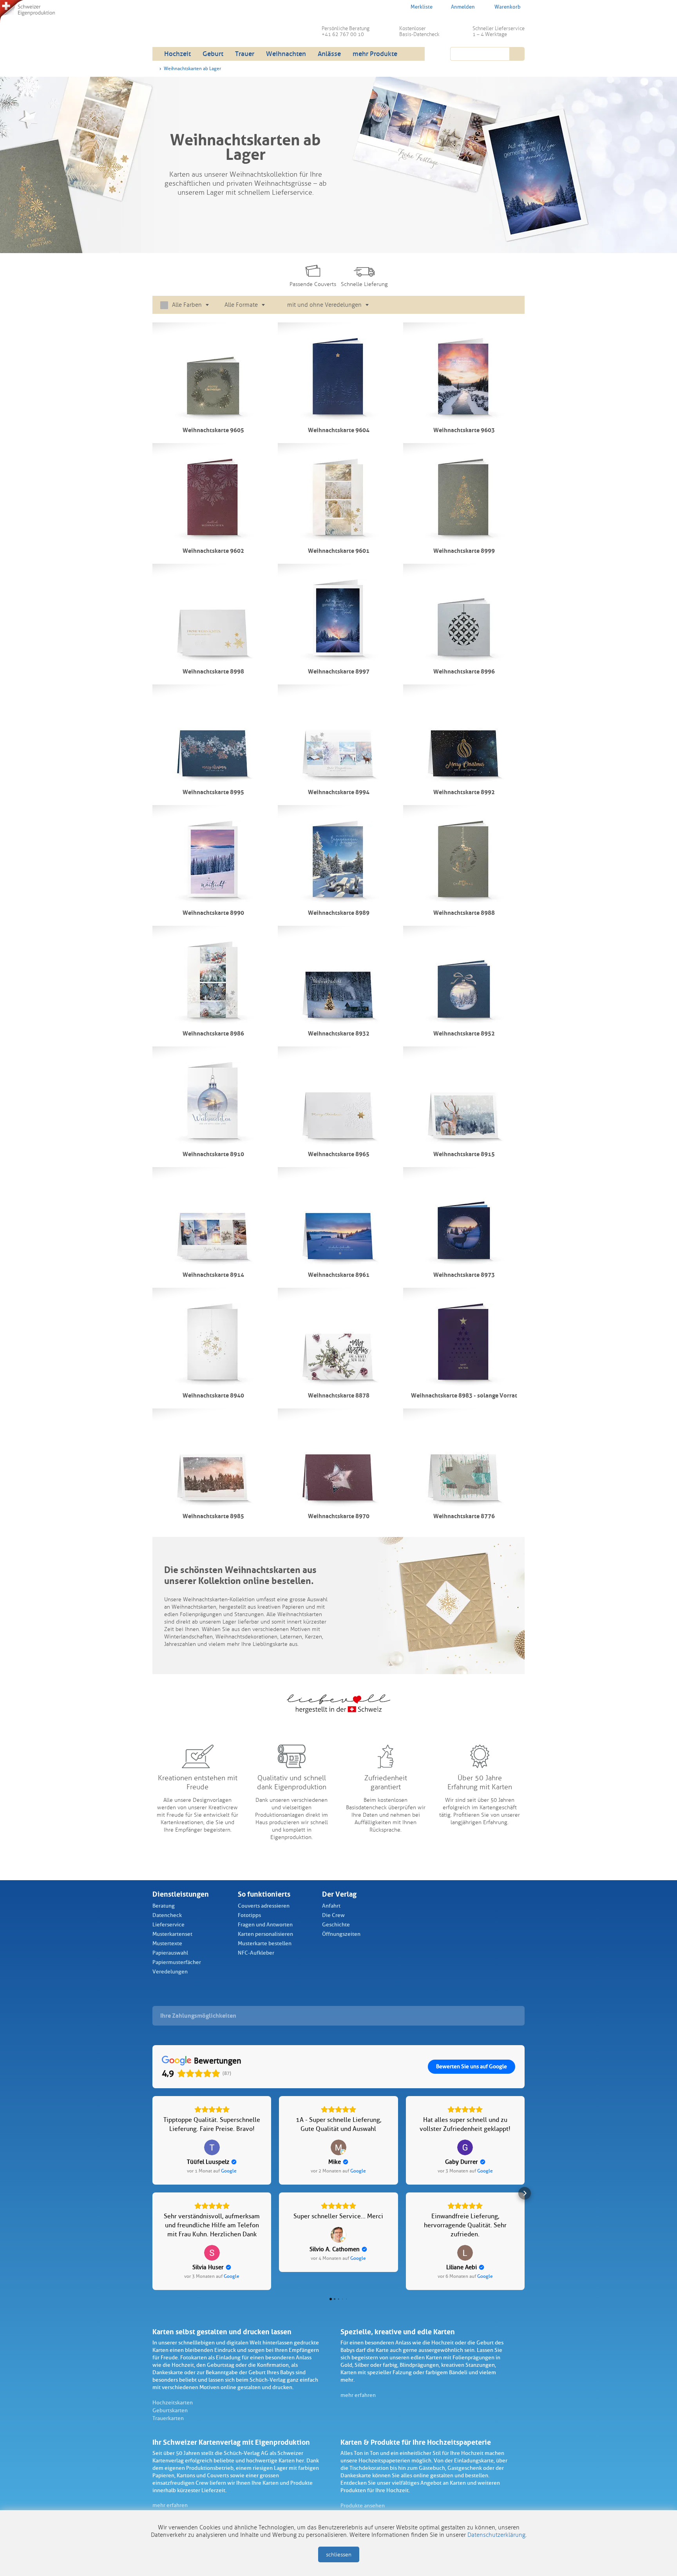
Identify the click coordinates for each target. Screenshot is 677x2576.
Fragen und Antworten (265, 1925)
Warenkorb (508, 7)
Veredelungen (170, 1972)
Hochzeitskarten (173, 2403)
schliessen (339, 2555)
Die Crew (333, 1915)
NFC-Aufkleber (256, 1953)
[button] (152, 2193)
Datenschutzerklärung (496, 2535)
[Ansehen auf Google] (212, 2147)
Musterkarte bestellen (265, 1943)
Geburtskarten (170, 2410)
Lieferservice (168, 1925)
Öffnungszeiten (341, 1934)
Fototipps (249, 1915)
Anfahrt (331, 1906)
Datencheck (167, 1915)
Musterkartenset (172, 1934)
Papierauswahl (170, 1953)
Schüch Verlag (213, 27)
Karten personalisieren (265, 1934)
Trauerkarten (168, 2418)
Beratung (164, 1906)
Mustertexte (167, 1943)
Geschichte (336, 1925)
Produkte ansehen (363, 2506)
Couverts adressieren (264, 1906)
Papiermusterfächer (177, 1962)
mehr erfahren (358, 2395)
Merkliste (422, 7)
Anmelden (463, 7)
